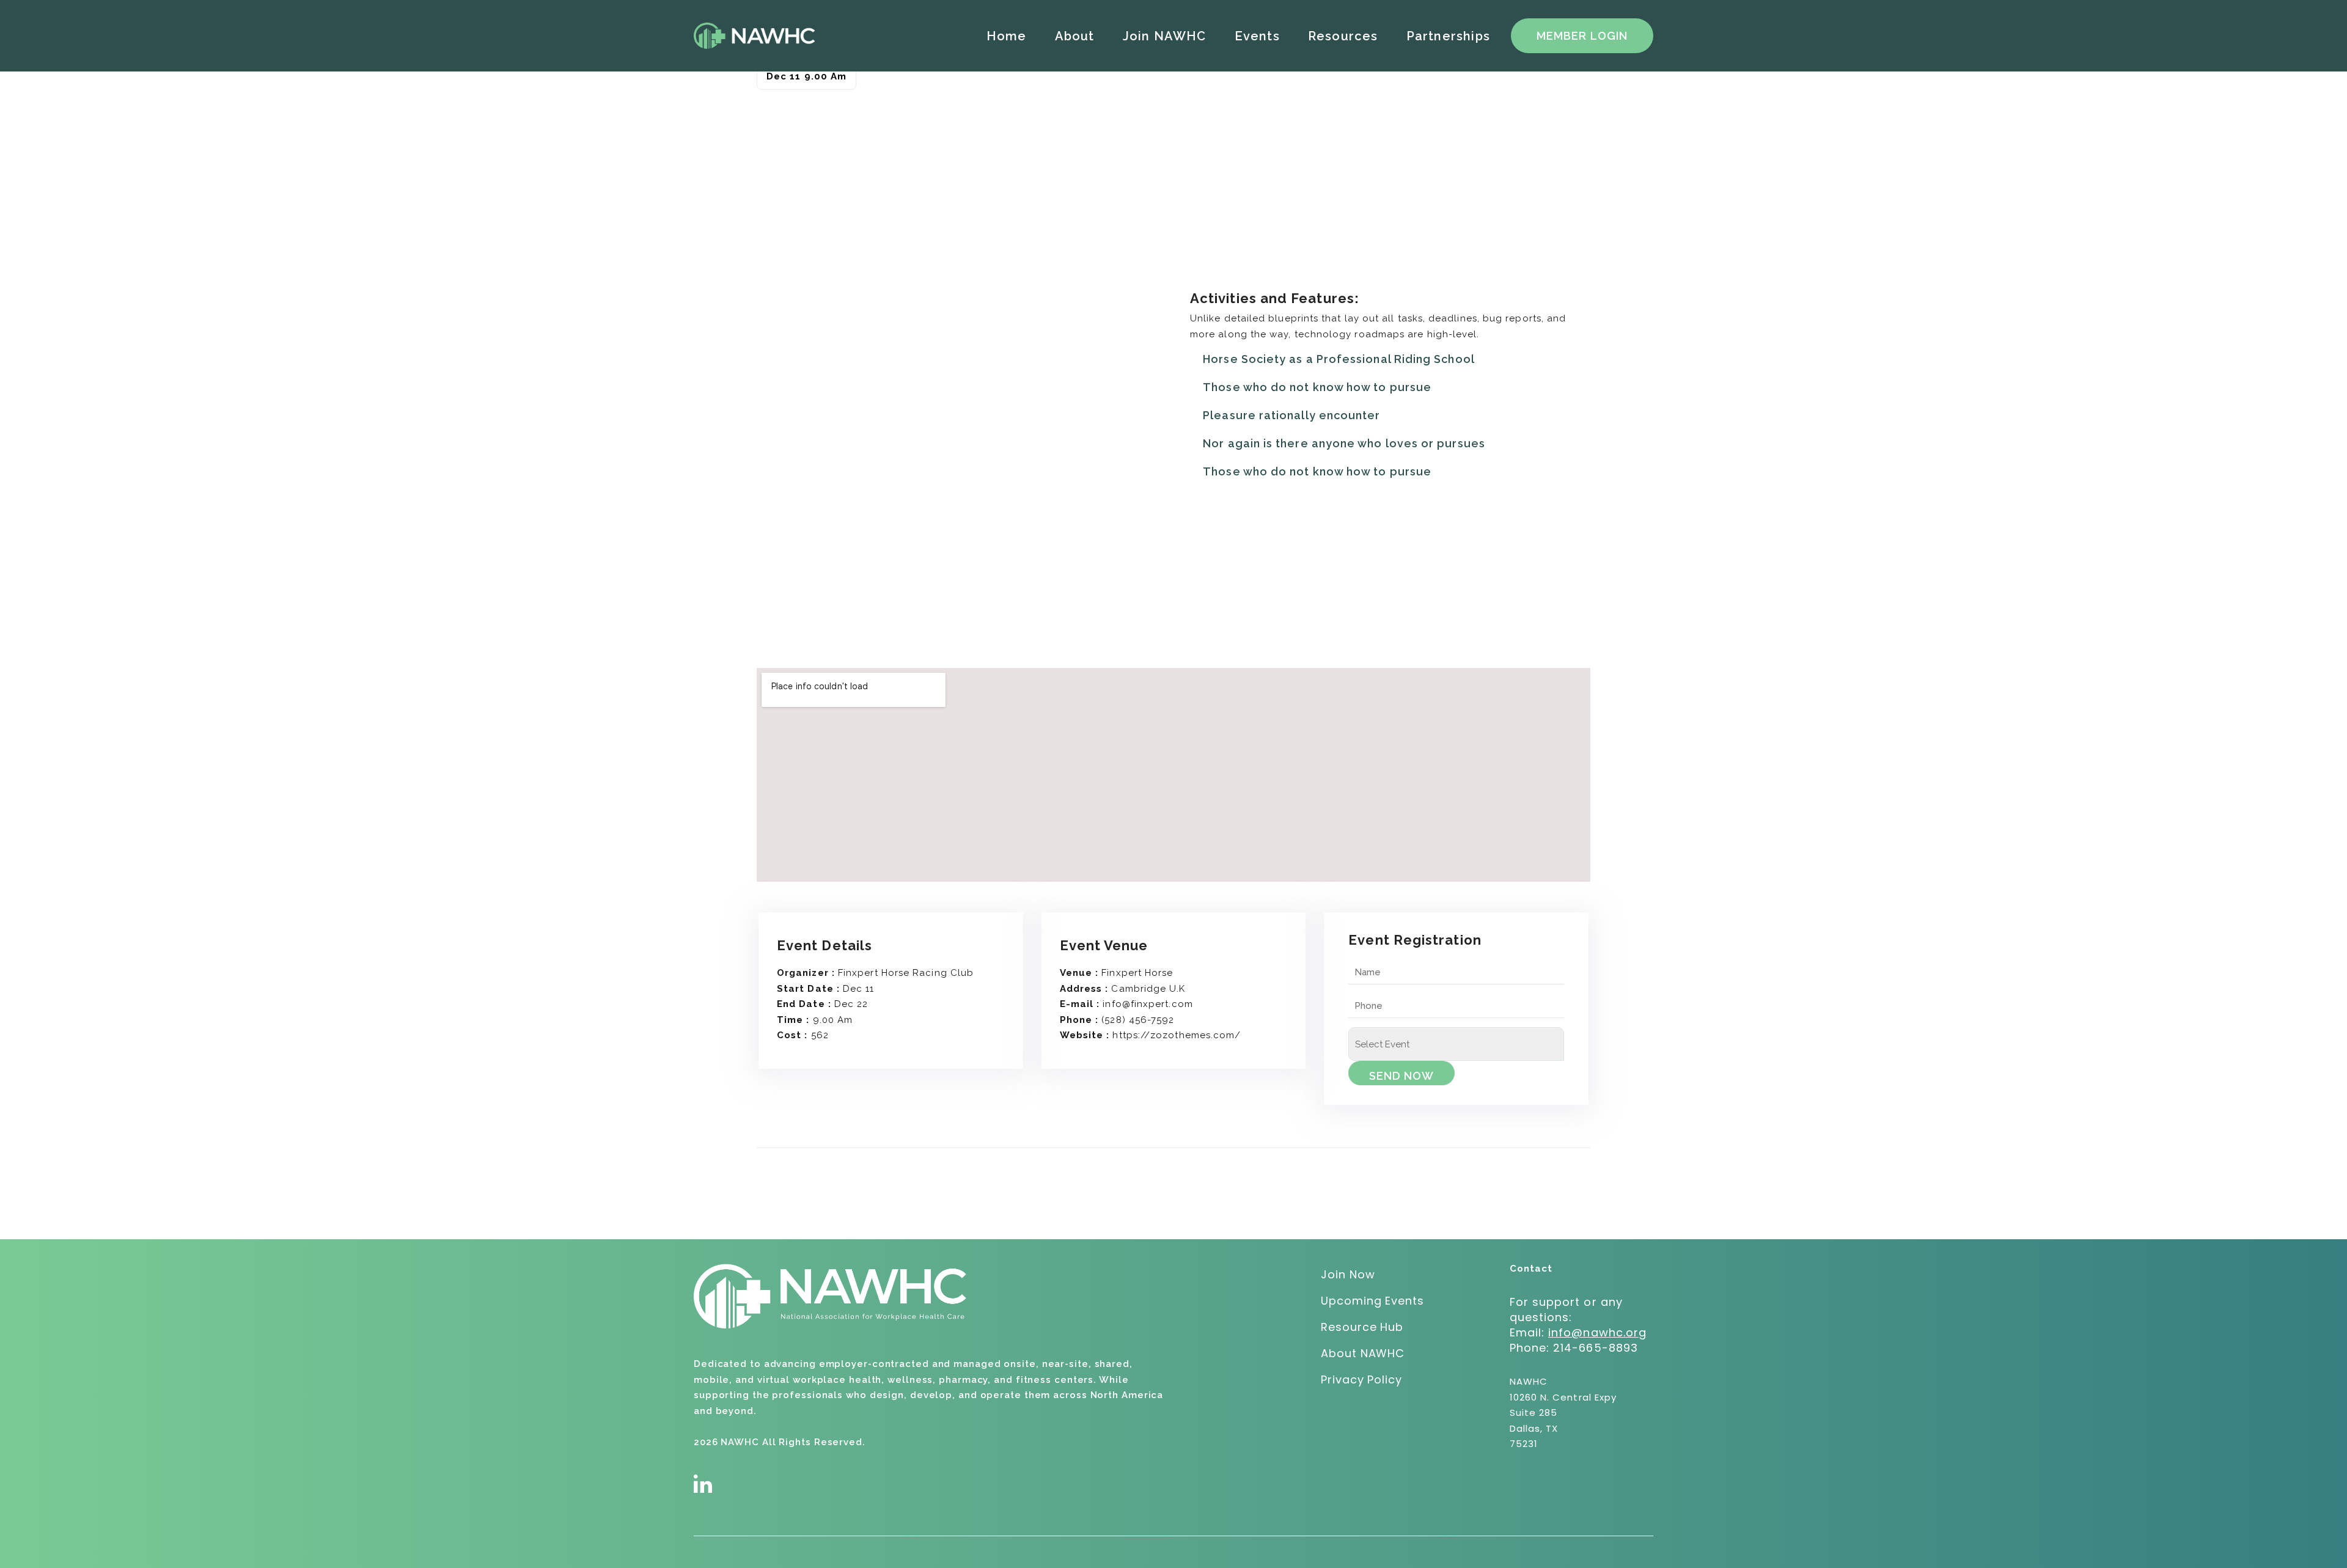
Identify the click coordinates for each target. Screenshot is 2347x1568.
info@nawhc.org (1597, 1332)
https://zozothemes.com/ (1177, 1035)
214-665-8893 (1596, 1348)
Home (1007, 36)
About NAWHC (1363, 1353)
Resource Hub (1362, 1327)
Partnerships (1448, 36)
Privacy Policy (1361, 1379)
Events (1257, 36)
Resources (1343, 36)
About (1075, 36)
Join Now (1348, 1274)
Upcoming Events (1372, 1301)
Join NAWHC (1165, 36)
